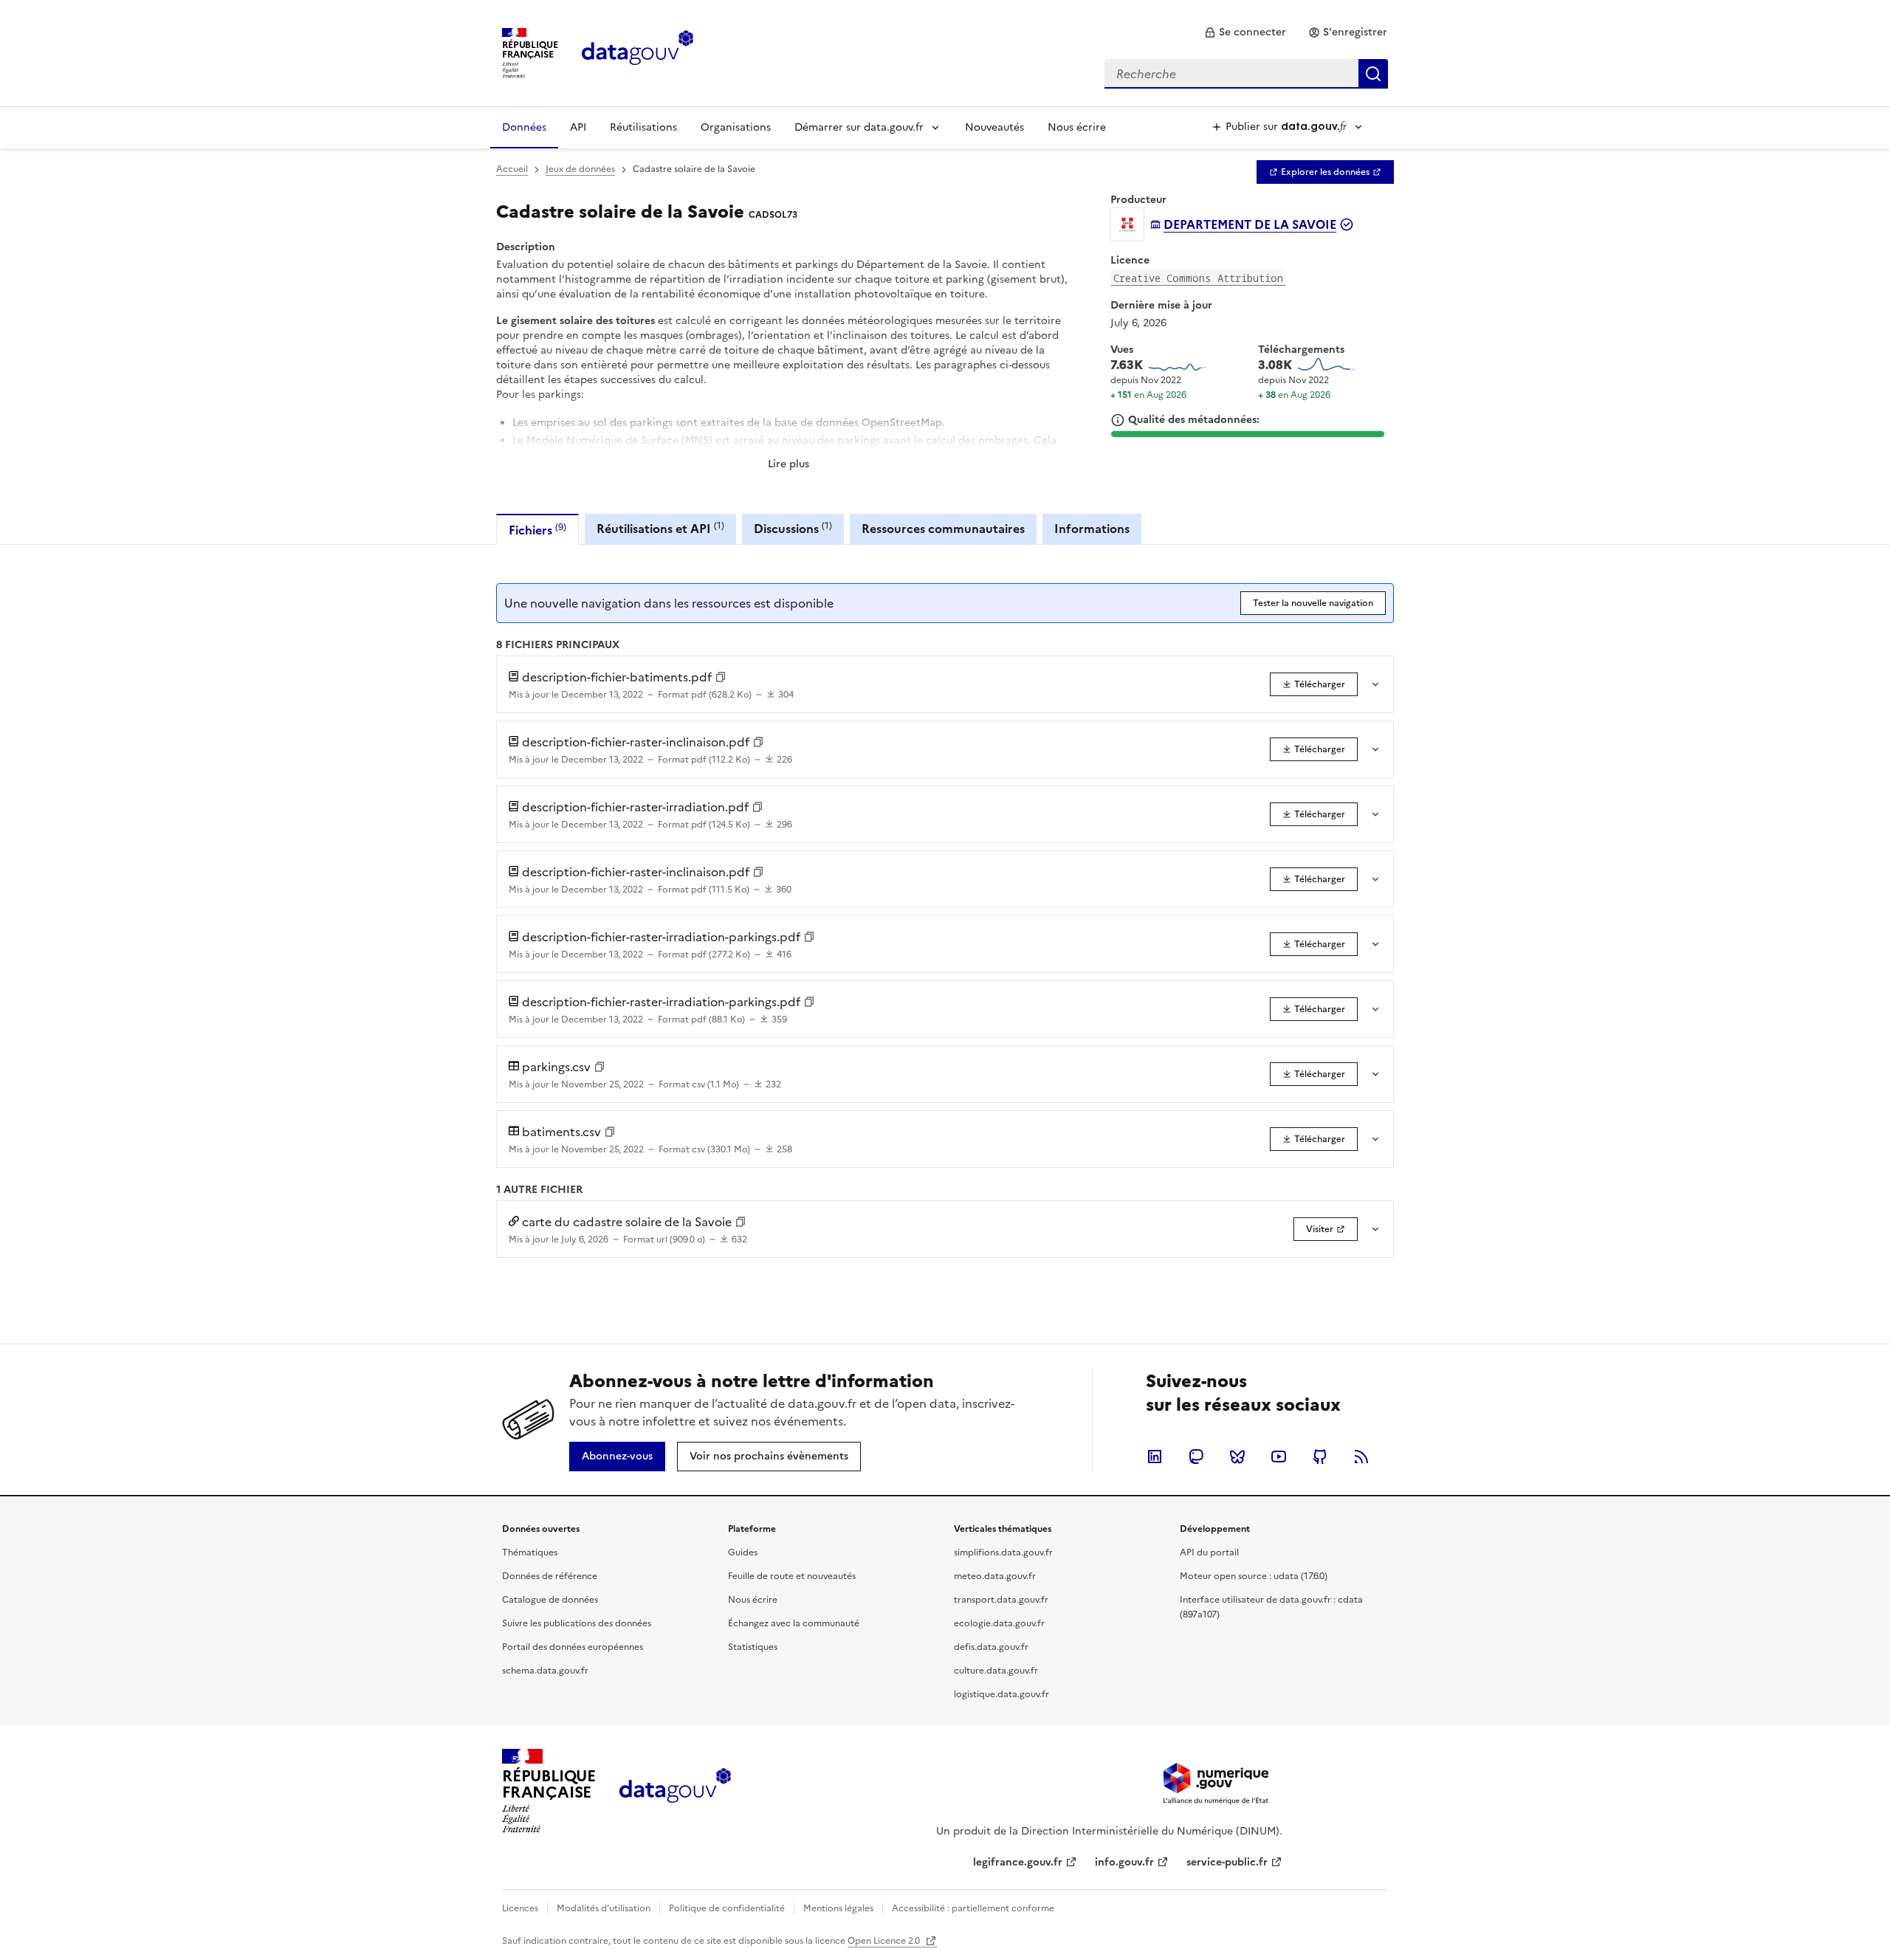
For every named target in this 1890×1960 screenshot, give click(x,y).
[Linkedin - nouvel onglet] (1155, 1457)
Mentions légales (838, 1908)
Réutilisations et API (660, 528)
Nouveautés (994, 127)
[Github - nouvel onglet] (1320, 1457)
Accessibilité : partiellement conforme (973, 1908)
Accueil (512, 169)
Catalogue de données (550, 1600)
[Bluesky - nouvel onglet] (1237, 1457)
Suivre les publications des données (577, 1623)
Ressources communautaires (943, 529)
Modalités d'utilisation (604, 1908)
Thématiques (530, 1552)
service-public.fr (1227, 1862)
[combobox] (1246, 74)
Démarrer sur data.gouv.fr (859, 127)
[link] (1245, 32)
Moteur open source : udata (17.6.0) (1254, 1576)
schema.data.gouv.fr (545, 1671)
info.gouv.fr (1124, 1862)
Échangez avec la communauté (794, 1623)
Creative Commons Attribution (1198, 278)
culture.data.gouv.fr (996, 1671)
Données (524, 127)
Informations (1092, 529)
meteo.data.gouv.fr (995, 1576)
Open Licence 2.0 (885, 1941)
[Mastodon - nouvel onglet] (1196, 1457)
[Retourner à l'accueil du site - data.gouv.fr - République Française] (675, 1791)
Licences (520, 1908)
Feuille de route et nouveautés (792, 1576)
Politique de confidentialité (727, 1908)
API (578, 127)
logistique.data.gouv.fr (1001, 1694)
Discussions (793, 528)
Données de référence (550, 1576)
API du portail (1209, 1552)
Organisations (736, 127)
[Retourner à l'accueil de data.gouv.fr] (638, 52)
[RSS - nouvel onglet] (1361, 1457)
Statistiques (753, 1647)
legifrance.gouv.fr (1018, 1862)
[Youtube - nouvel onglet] (1279, 1457)
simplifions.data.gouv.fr (1003, 1552)
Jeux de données (580, 169)
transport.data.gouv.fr (1001, 1600)
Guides (743, 1552)
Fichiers (537, 530)
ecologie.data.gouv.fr (999, 1623)
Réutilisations (643, 127)
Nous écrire (1077, 127)
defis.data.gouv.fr (991, 1647)
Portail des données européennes (573, 1647)
